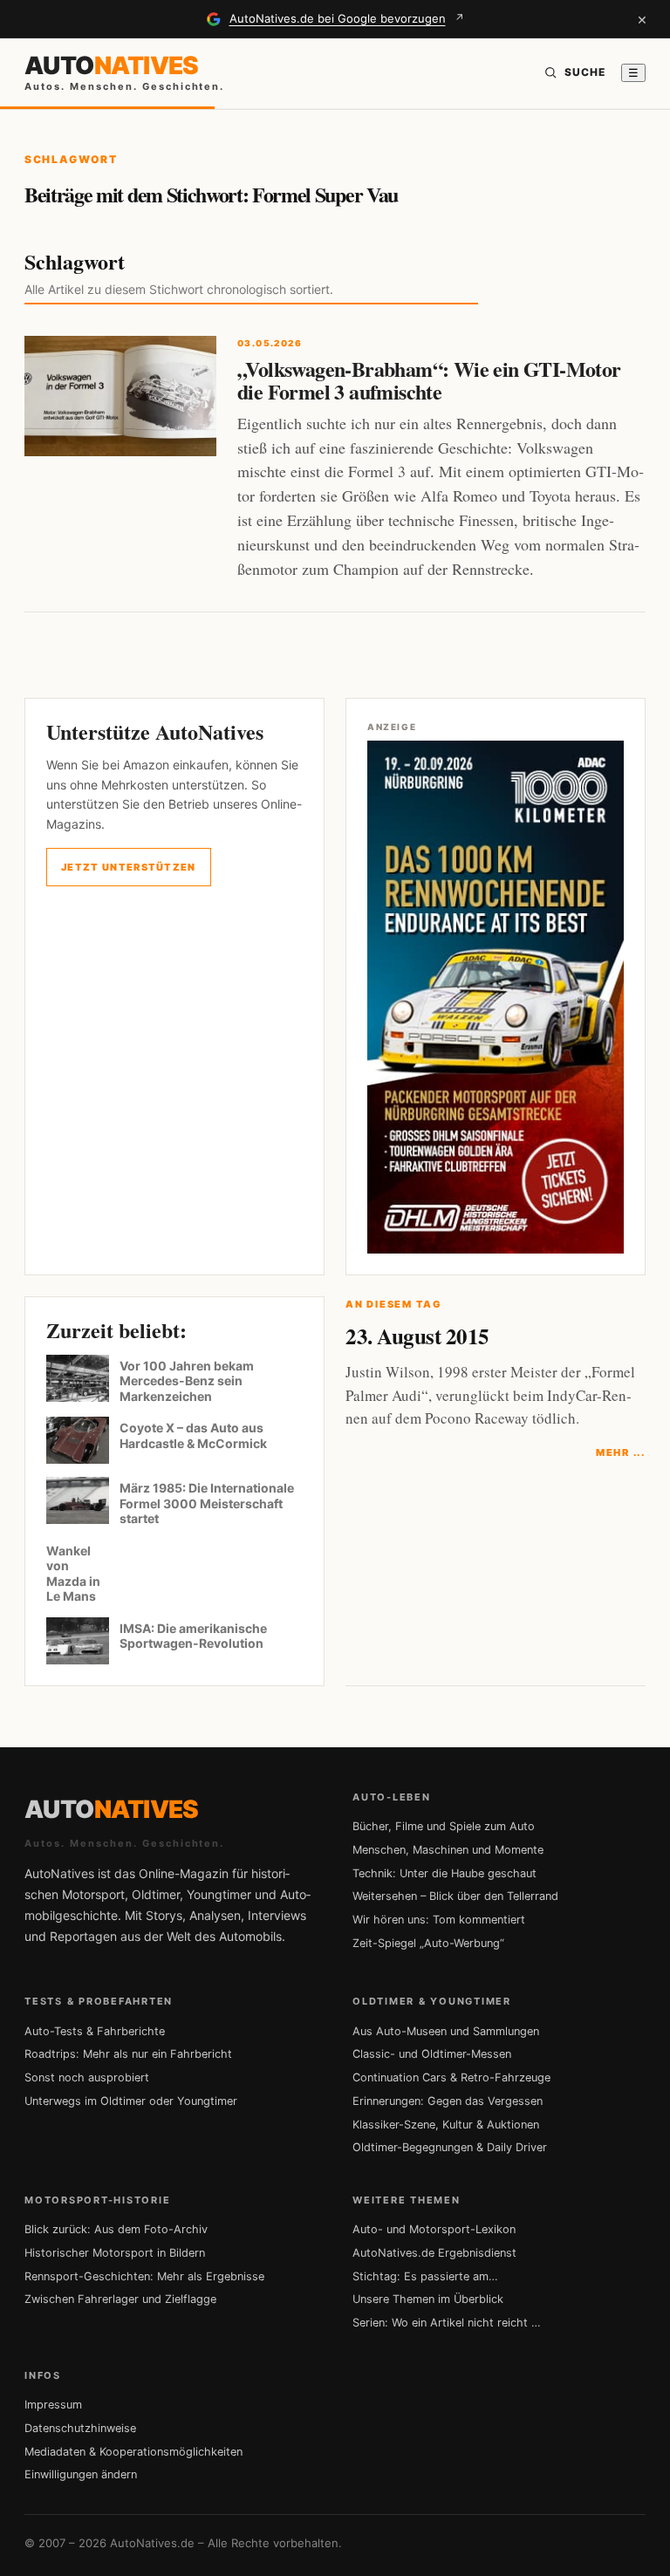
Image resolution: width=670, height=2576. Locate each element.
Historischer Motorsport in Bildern (115, 2253)
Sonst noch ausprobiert (87, 2077)
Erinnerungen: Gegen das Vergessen (448, 2101)
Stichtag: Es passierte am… (425, 2276)
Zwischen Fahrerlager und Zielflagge (120, 2299)
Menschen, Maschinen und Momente (448, 1850)
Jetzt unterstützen (129, 867)
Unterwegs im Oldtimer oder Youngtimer (131, 2101)
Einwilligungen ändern (81, 2474)
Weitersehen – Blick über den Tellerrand (455, 1896)
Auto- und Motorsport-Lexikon (434, 2229)
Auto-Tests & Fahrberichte (95, 2031)
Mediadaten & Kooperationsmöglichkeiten (133, 2452)
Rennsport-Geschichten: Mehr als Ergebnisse (144, 2276)
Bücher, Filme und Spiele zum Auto (444, 1826)
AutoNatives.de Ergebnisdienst (434, 2253)
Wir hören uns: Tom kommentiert (439, 1920)
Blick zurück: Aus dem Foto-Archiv (116, 2229)
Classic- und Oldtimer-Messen (432, 2054)
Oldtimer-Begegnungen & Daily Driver (450, 2147)
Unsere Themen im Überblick (428, 2299)
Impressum (53, 2405)
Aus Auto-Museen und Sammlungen (446, 2031)
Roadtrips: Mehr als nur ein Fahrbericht (128, 2054)
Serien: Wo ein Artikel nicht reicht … (447, 2323)
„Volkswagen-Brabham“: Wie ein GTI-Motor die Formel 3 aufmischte (429, 380)
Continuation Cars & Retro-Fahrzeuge (451, 2077)
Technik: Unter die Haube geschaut (444, 1873)
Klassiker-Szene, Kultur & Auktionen (446, 2125)
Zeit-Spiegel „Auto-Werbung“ (428, 1943)
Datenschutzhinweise (80, 2428)
